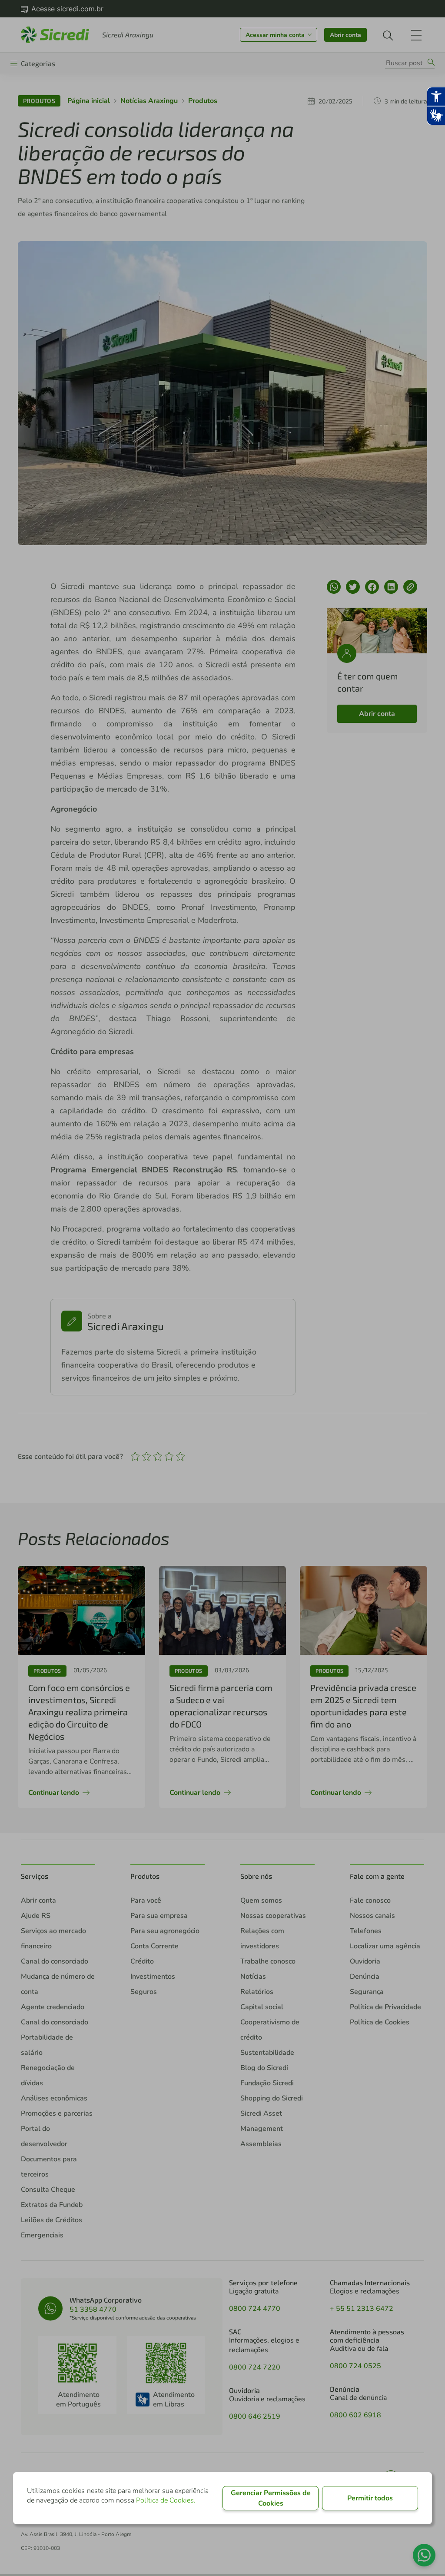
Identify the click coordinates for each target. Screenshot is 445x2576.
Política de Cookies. (166, 2500)
